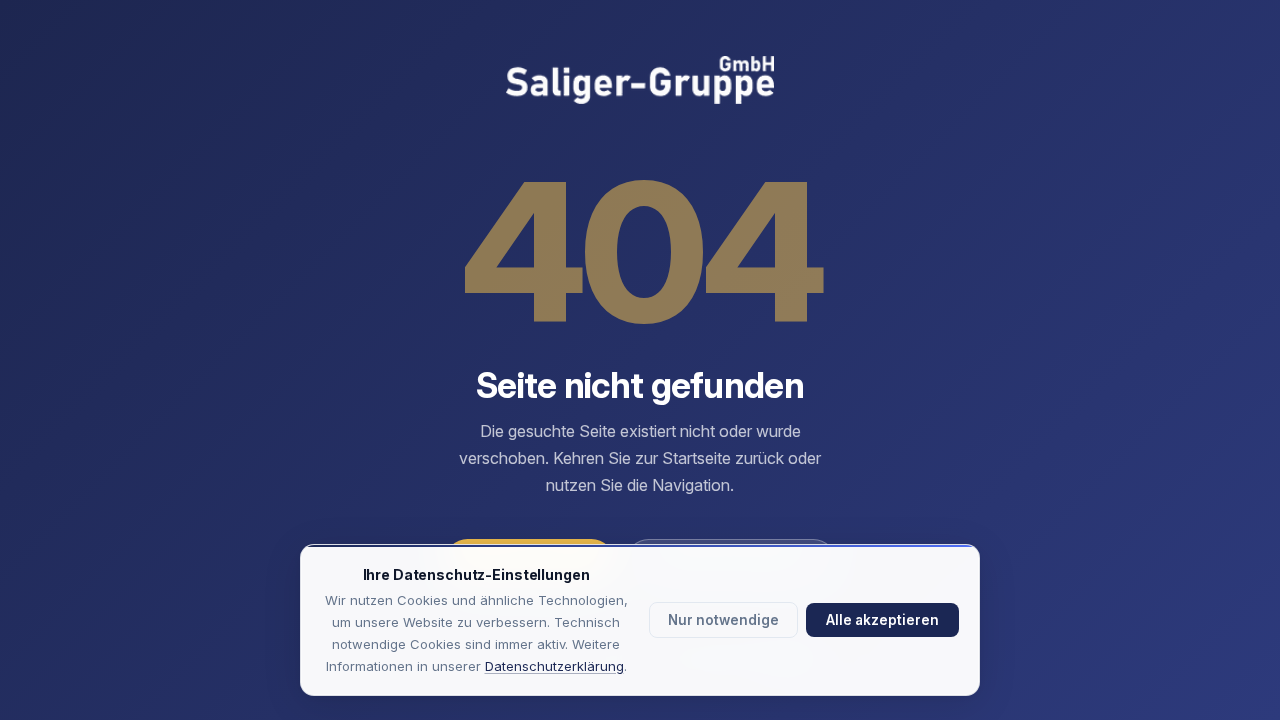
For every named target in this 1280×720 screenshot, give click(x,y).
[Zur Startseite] (640, 82)
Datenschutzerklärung (554, 666)
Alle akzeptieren (882, 620)
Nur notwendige (723, 620)
